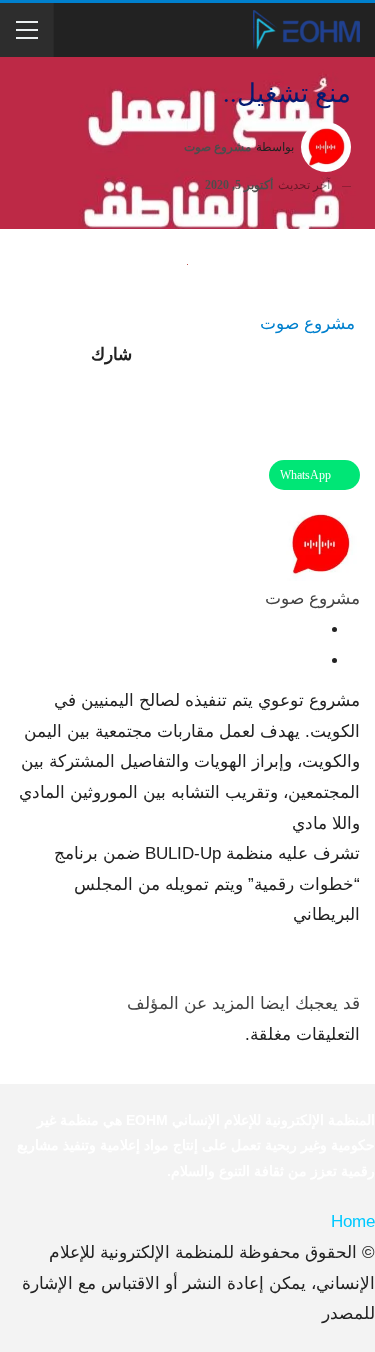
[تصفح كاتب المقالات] (320, 543)
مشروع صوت (307, 323)
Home (353, 1221)
